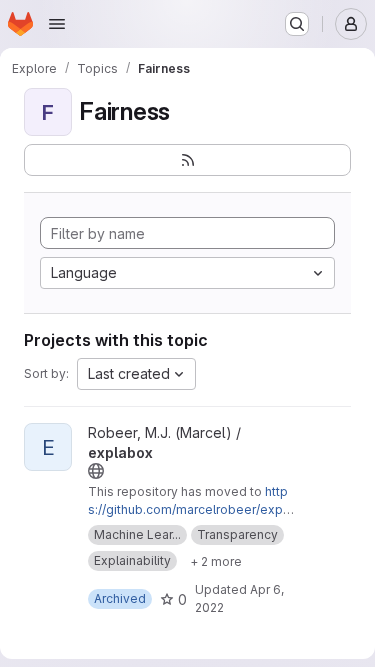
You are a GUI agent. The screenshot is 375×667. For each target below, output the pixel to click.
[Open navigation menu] (57, 24)
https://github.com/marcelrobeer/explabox (190, 509)
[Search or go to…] (297, 24)
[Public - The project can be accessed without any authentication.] (96, 471)
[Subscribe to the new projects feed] (187, 160)
